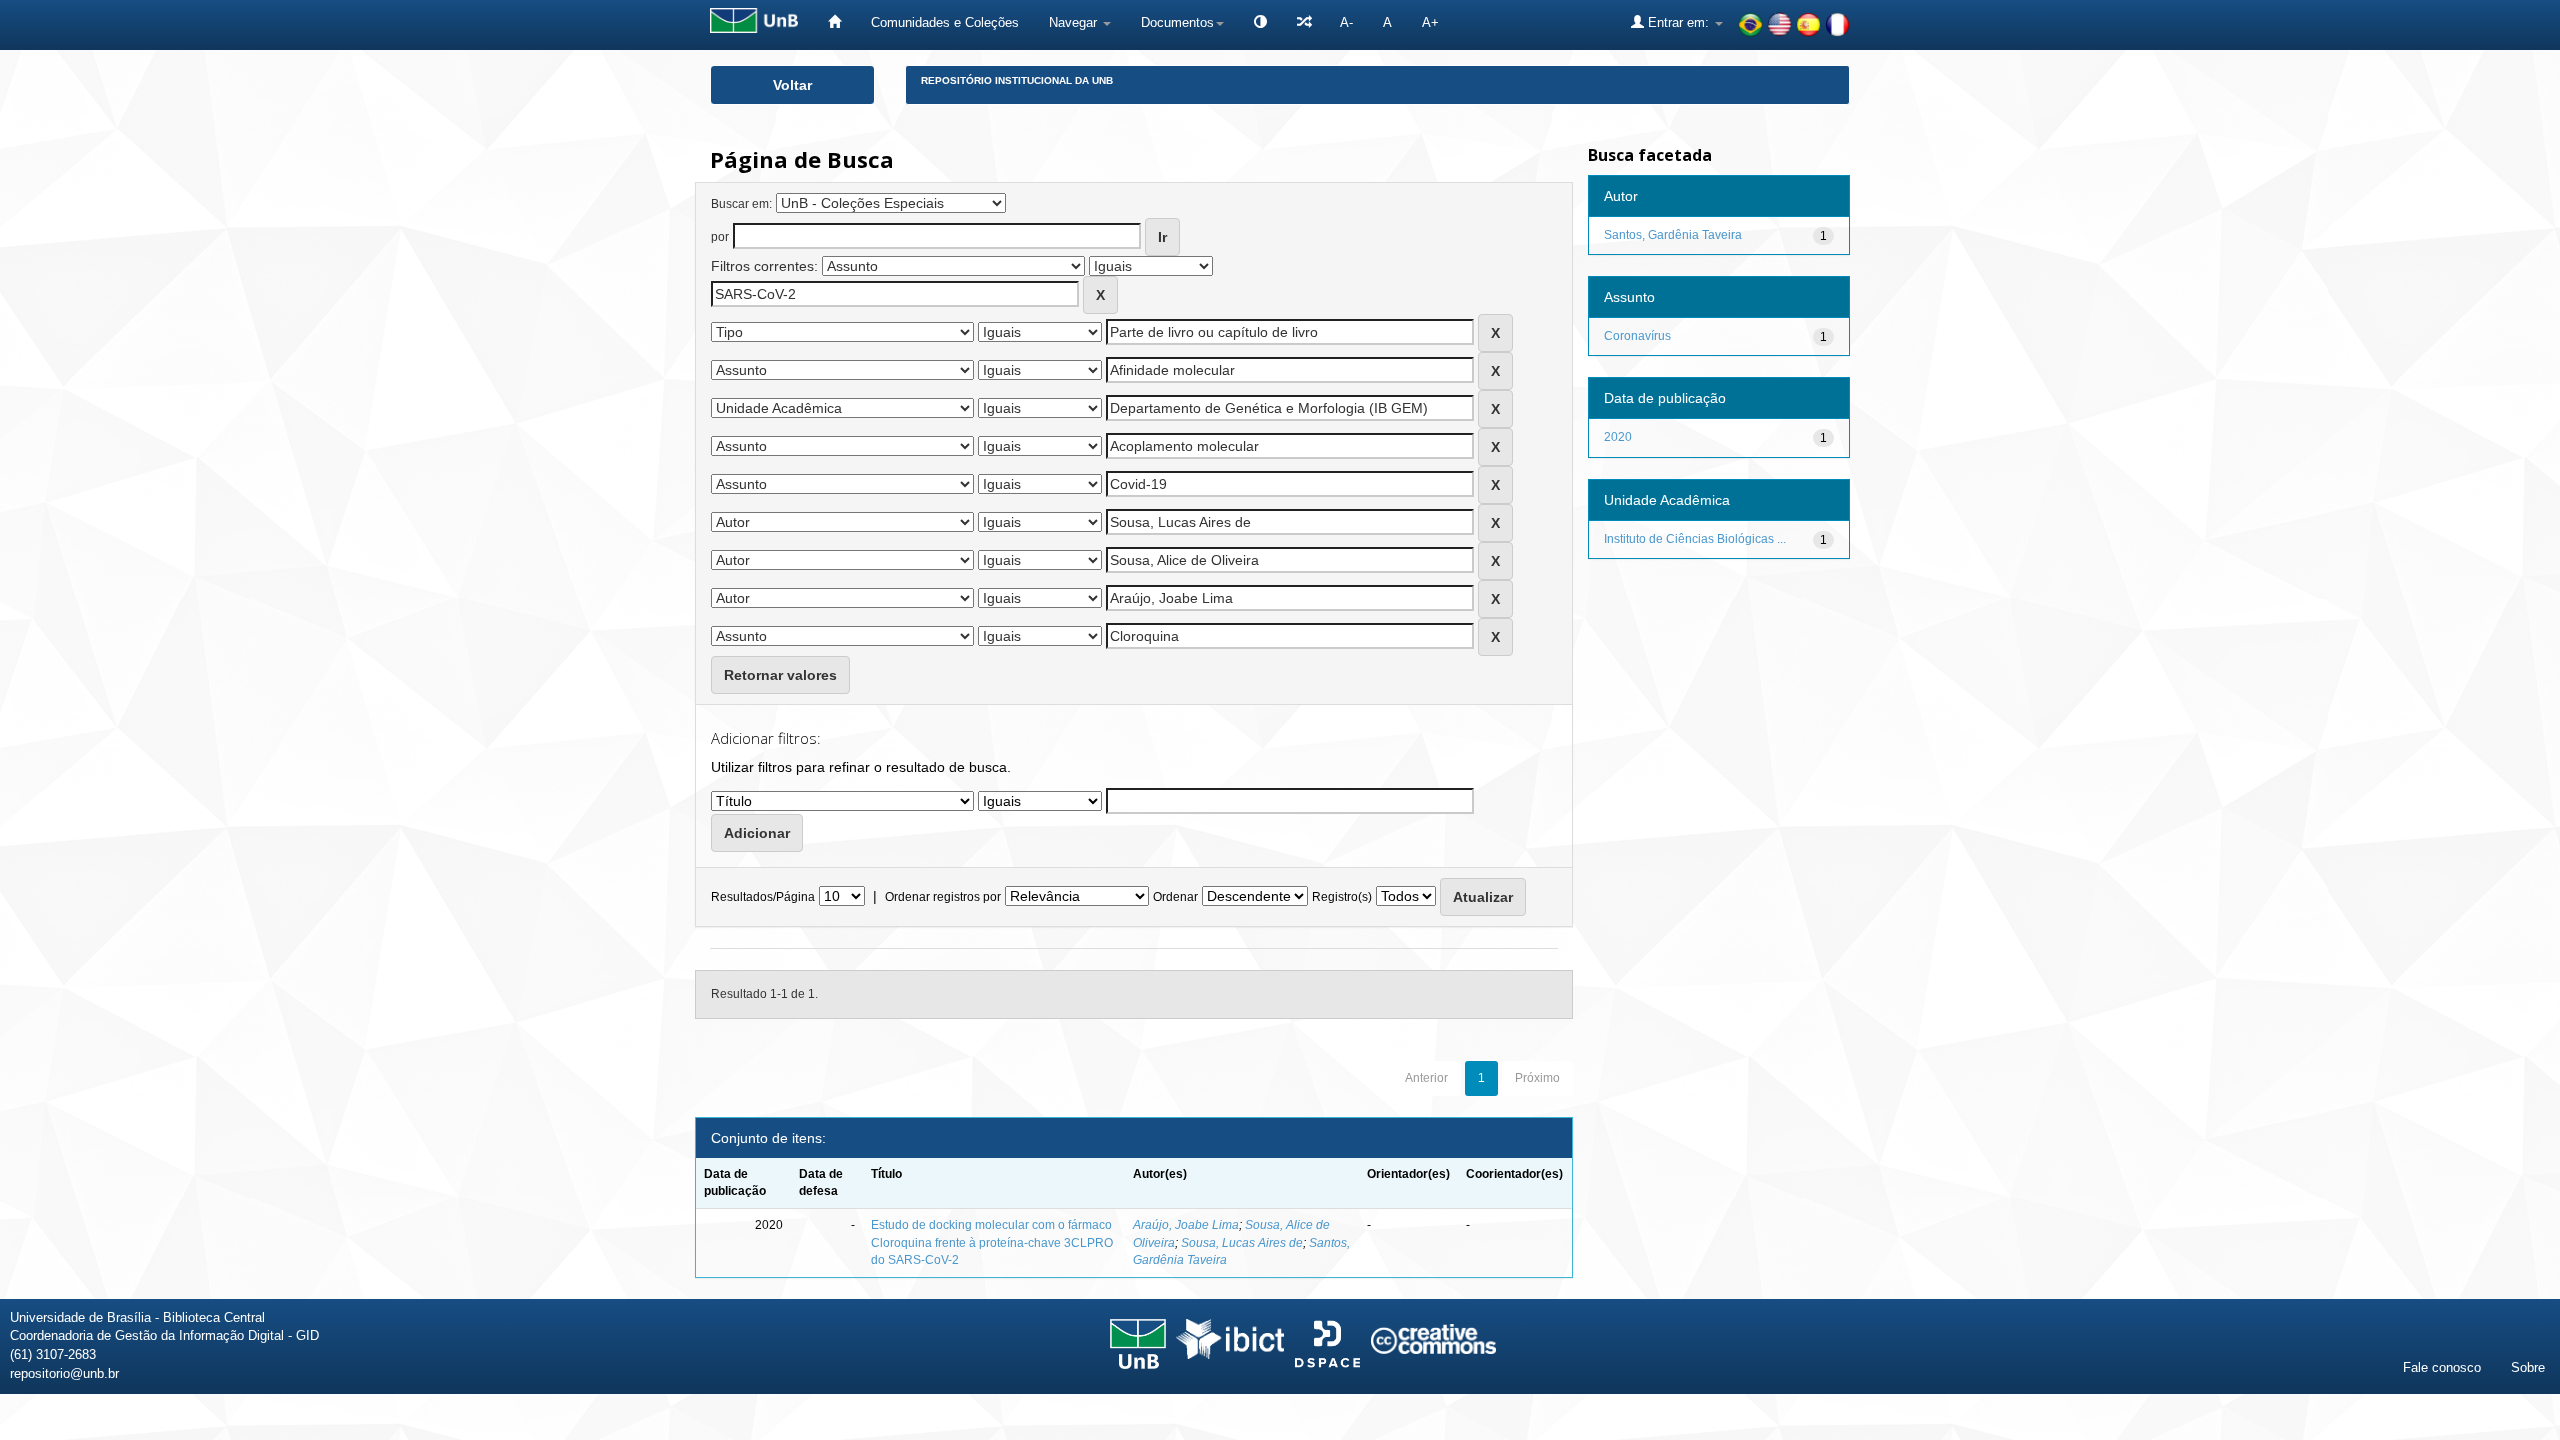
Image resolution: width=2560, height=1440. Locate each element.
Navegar (1075, 22)
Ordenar (1175, 897)
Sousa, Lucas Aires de (1242, 1243)
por (720, 237)
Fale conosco (2442, 1367)
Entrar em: (1678, 22)
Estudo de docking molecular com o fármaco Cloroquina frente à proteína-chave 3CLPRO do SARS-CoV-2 (992, 1242)
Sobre (2528, 1367)
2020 (1618, 437)
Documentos (1177, 22)
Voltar (792, 85)
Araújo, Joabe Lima (1186, 1225)
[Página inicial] (834, 22)
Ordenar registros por (943, 897)
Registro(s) (1342, 897)
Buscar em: (741, 204)
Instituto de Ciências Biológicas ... (1695, 539)
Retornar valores (780, 675)
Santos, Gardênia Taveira (1673, 235)
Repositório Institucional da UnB (1017, 80)
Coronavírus (1637, 336)
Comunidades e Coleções (945, 22)
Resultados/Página (763, 897)
